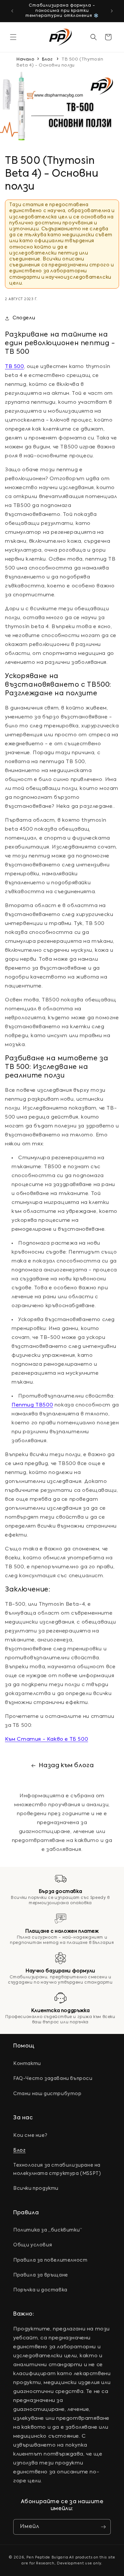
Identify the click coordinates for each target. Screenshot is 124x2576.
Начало (26, 59)
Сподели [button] (24, 318)
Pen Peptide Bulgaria (47, 2558)
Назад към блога (66, 1766)
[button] (13, 37)
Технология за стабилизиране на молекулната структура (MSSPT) (57, 2169)
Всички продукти (36, 2188)
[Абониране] (103, 2527)
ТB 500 (15, 367)
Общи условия (33, 2245)
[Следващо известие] (112, 11)
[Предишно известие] (12, 11)
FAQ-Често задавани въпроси (53, 2079)
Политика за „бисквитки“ (48, 2230)
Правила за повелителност (50, 2260)
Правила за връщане (41, 2275)
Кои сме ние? (30, 2136)
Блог (47, 59)
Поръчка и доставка (40, 2290)
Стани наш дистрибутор (47, 2094)
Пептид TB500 (32, 1405)
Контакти (27, 2064)
